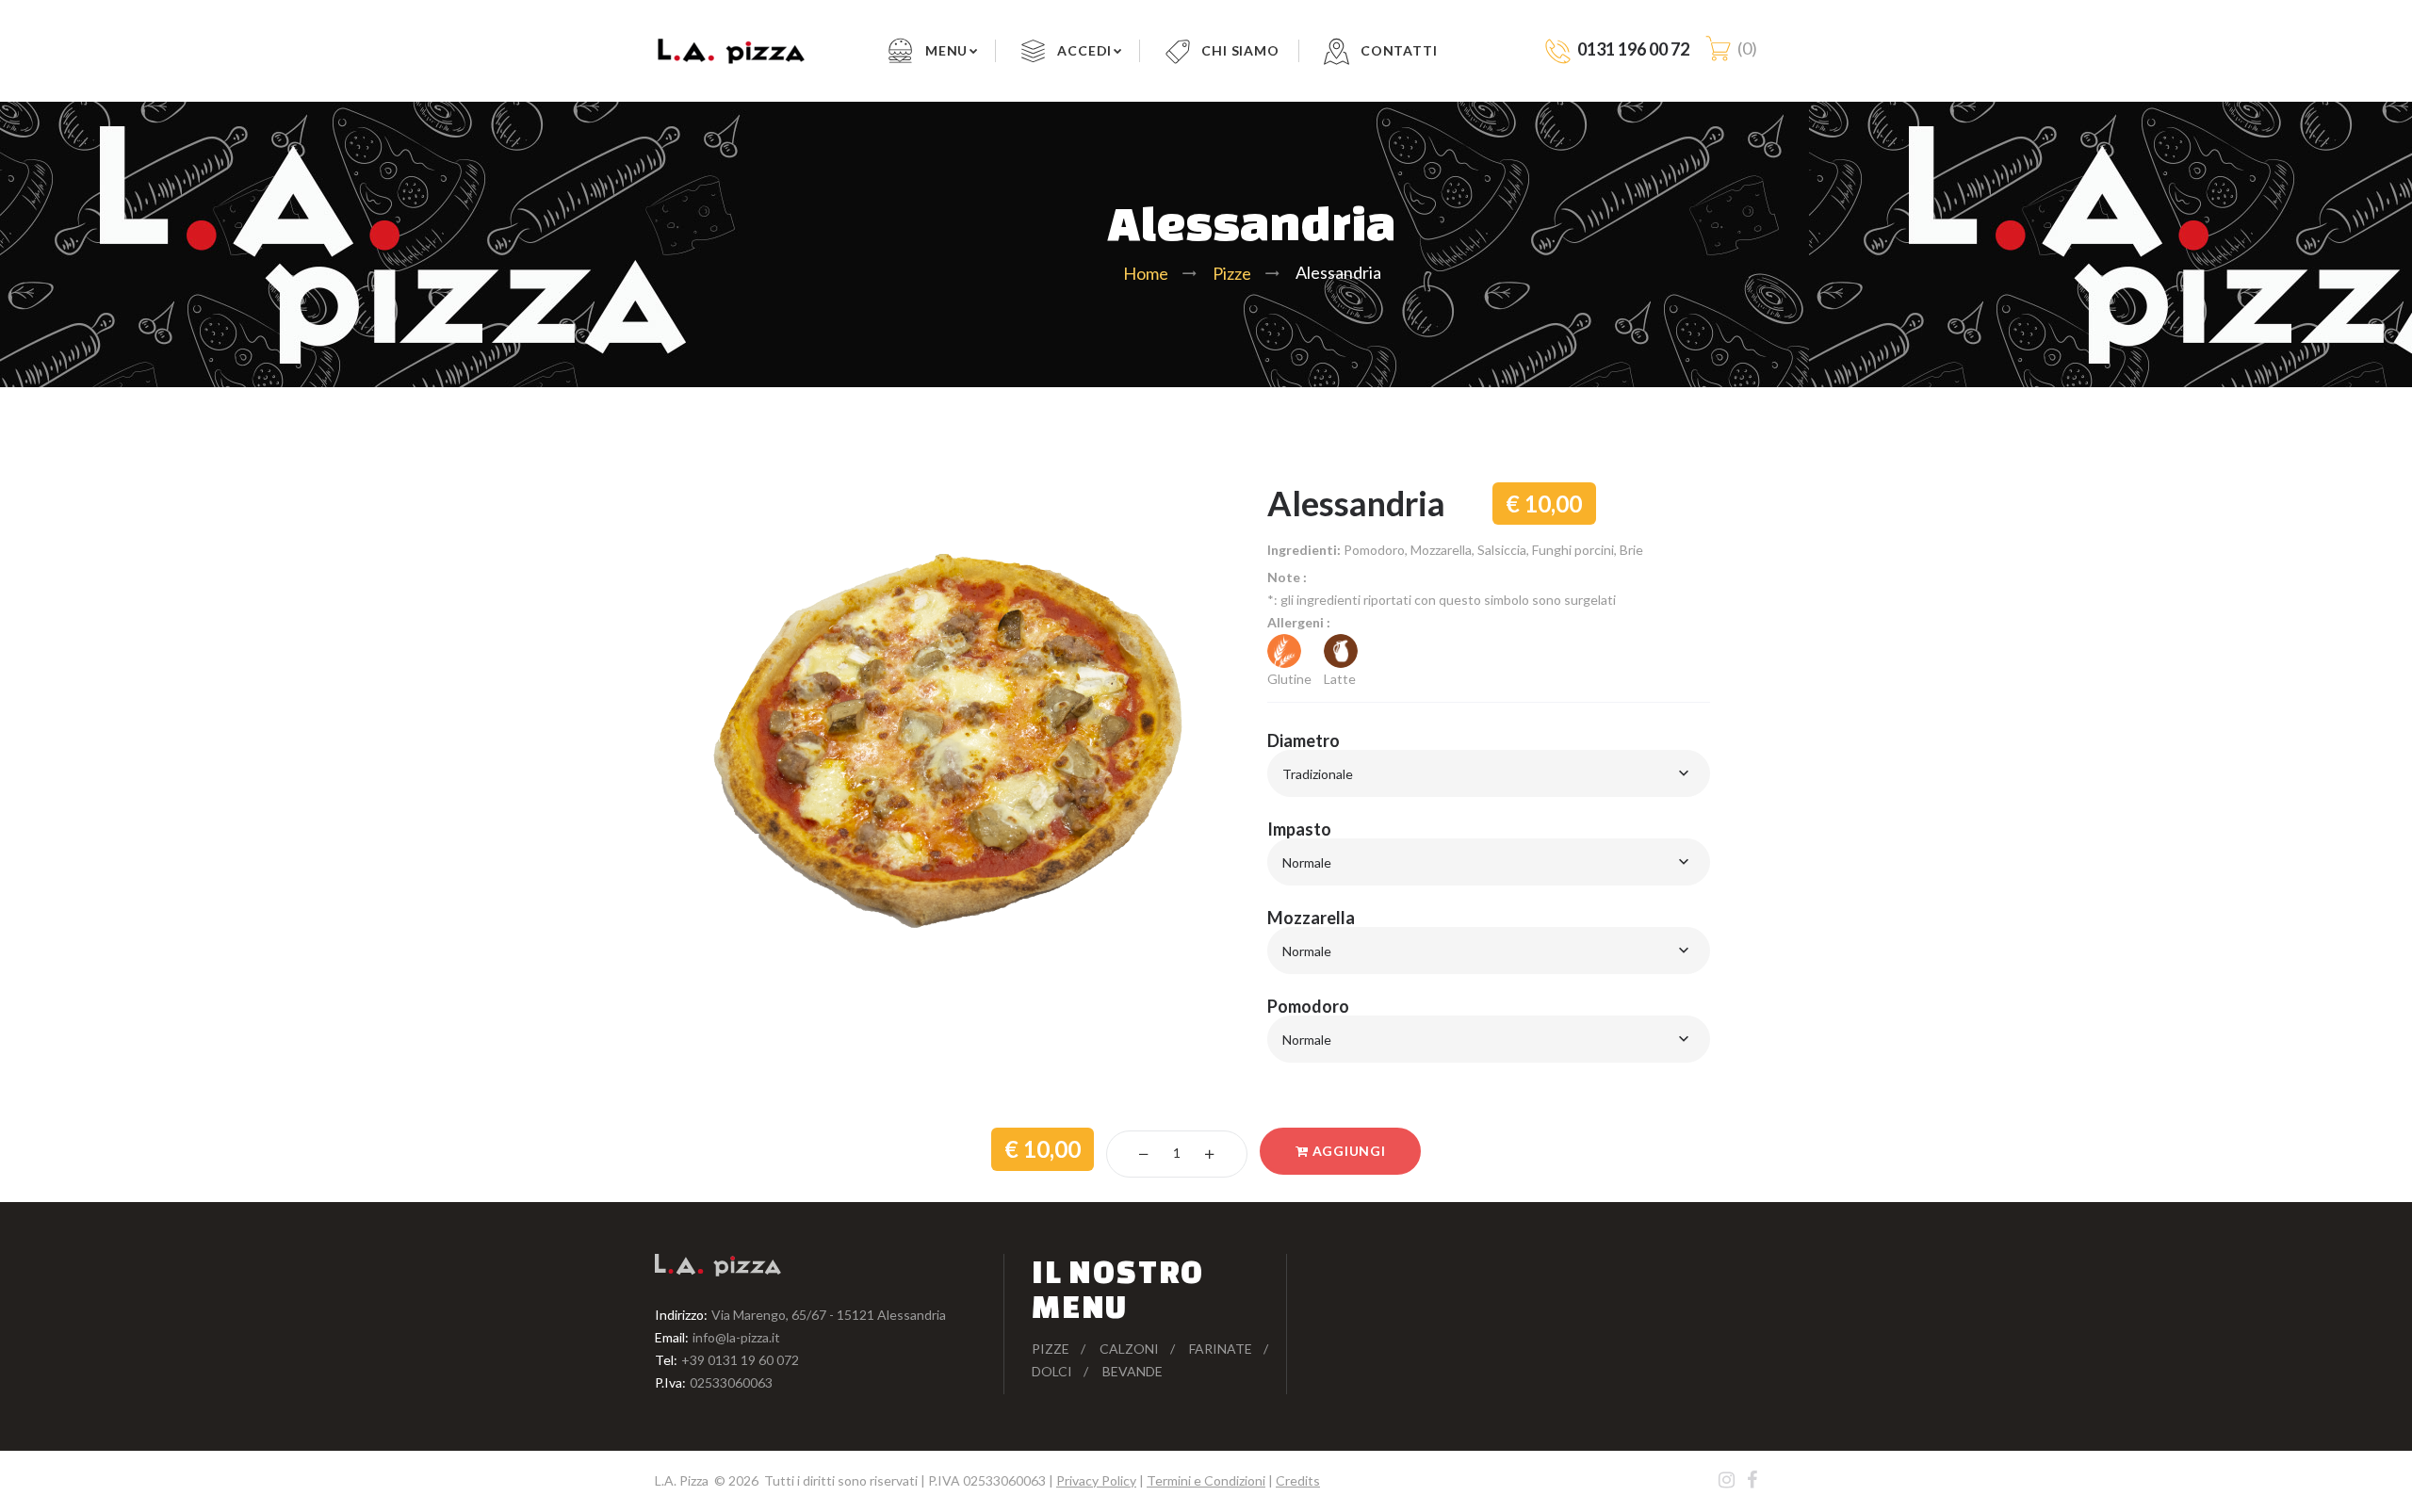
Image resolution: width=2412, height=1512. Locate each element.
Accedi (1084, 50)
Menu (946, 50)
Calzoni (1129, 1349)
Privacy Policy (1096, 1480)
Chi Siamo (1240, 50)
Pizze (1232, 273)
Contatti (1399, 50)
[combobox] (1489, 773)
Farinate (1221, 1349)
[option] (970, 738)
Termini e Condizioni (1206, 1480)
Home (1146, 273)
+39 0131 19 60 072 (740, 1360)
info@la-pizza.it (736, 1337)
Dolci (1052, 1371)
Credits (1298, 1480)
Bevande (1133, 1371)
